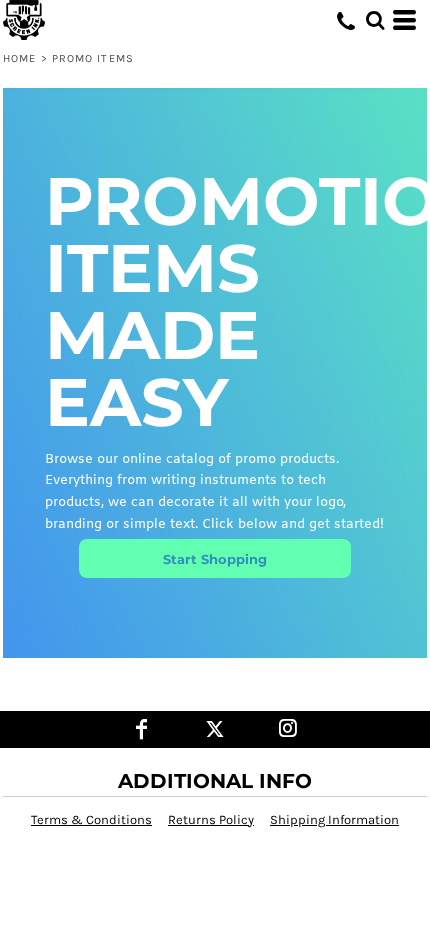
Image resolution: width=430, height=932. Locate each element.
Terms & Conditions (91, 819)
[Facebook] (142, 729)
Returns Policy (211, 819)
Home (19, 58)
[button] (375, 20)
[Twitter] (215, 729)
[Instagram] (288, 729)
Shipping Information (334, 819)
